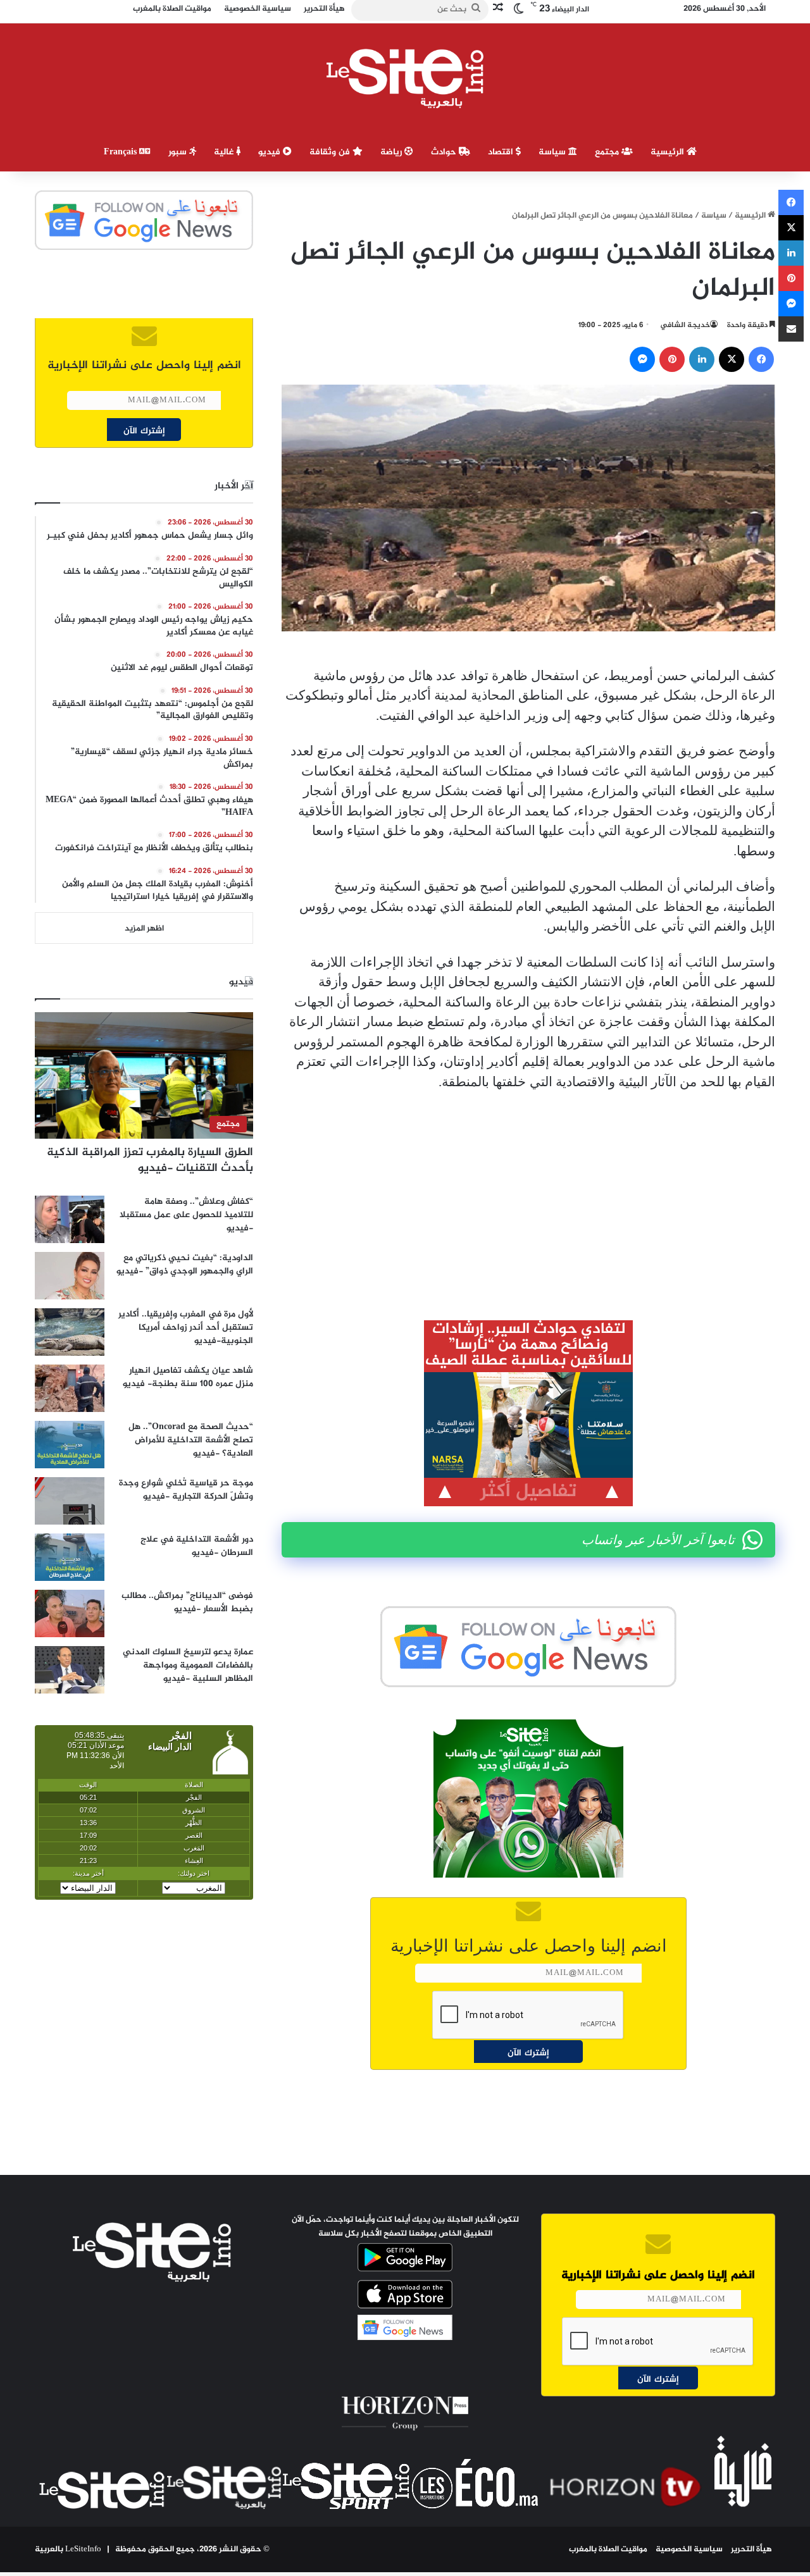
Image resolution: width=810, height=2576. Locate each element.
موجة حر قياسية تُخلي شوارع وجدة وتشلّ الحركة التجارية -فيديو (186, 1490)
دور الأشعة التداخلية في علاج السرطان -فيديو (197, 1546)
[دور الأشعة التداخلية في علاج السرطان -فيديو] (70, 1557)
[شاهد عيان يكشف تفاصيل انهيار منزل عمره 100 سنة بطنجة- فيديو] (70, 1388)
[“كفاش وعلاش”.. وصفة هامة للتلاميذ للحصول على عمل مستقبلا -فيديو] (70, 1219)
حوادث (445, 152)
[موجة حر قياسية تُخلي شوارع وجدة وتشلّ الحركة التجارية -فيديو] (70, 1501)
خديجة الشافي (685, 325)
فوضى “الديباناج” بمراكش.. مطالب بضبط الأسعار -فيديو (187, 1602)
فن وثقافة (331, 152)
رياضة (392, 152)
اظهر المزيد (144, 929)
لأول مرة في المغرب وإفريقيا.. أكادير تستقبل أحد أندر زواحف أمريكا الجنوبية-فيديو (186, 1328)
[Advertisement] (528, 1196)
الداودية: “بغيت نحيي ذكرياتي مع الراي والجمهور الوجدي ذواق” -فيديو (185, 1265)
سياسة (553, 152)
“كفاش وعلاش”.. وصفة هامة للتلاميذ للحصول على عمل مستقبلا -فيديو (186, 1215)
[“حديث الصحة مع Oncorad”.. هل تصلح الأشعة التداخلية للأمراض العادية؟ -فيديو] (70, 1445)
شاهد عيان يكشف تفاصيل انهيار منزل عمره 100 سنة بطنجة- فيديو (188, 1377)
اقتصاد (502, 152)
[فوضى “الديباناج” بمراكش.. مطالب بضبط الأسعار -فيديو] (70, 1613)
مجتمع (608, 152)
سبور (179, 152)
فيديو (271, 152)
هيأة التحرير (751, 2549)
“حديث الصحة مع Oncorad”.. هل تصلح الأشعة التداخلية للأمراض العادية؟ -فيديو (191, 1440)
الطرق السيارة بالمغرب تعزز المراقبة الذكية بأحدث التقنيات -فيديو (150, 1161)
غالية (225, 152)
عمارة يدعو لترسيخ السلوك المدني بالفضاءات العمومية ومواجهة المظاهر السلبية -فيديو (188, 1665)
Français (121, 152)
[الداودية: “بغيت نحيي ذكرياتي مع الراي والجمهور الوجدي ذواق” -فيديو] (70, 1276)
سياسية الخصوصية (689, 2549)
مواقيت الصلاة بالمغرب (608, 2549)
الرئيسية (669, 152)
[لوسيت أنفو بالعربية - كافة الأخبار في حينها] (405, 78)
